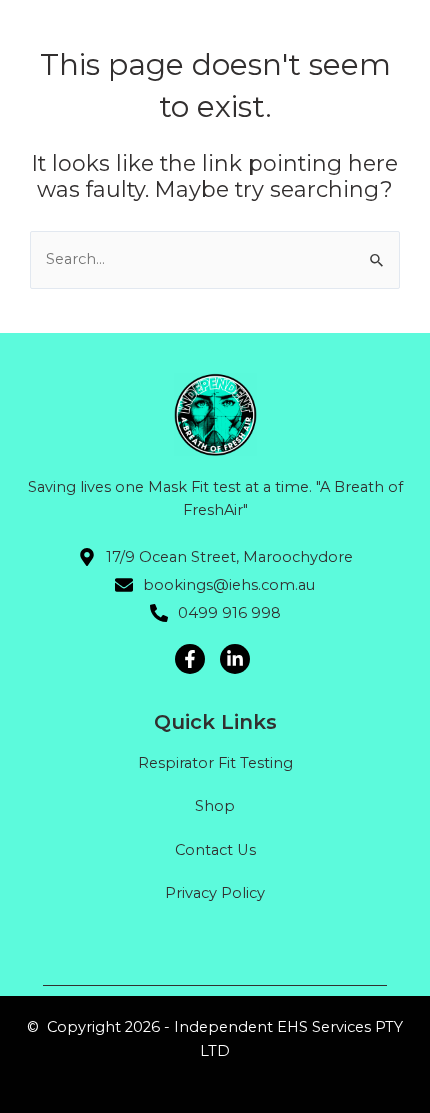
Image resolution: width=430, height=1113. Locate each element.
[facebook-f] (192, 659)
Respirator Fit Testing (215, 763)
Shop (215, 806)
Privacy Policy (215, 893)
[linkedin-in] (237, 659)
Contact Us (215, 850)
